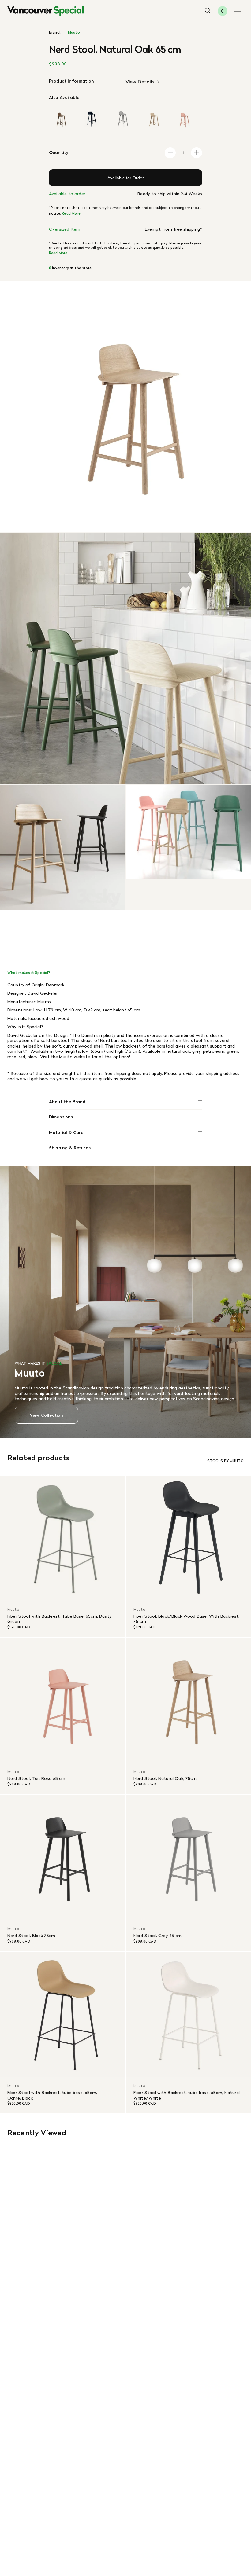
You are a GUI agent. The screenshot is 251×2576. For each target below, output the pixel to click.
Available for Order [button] (126, 178)
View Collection (46, 1415)
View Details (140, 82)
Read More (71, 213)
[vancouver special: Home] (46, 11)
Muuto (74, 32)
